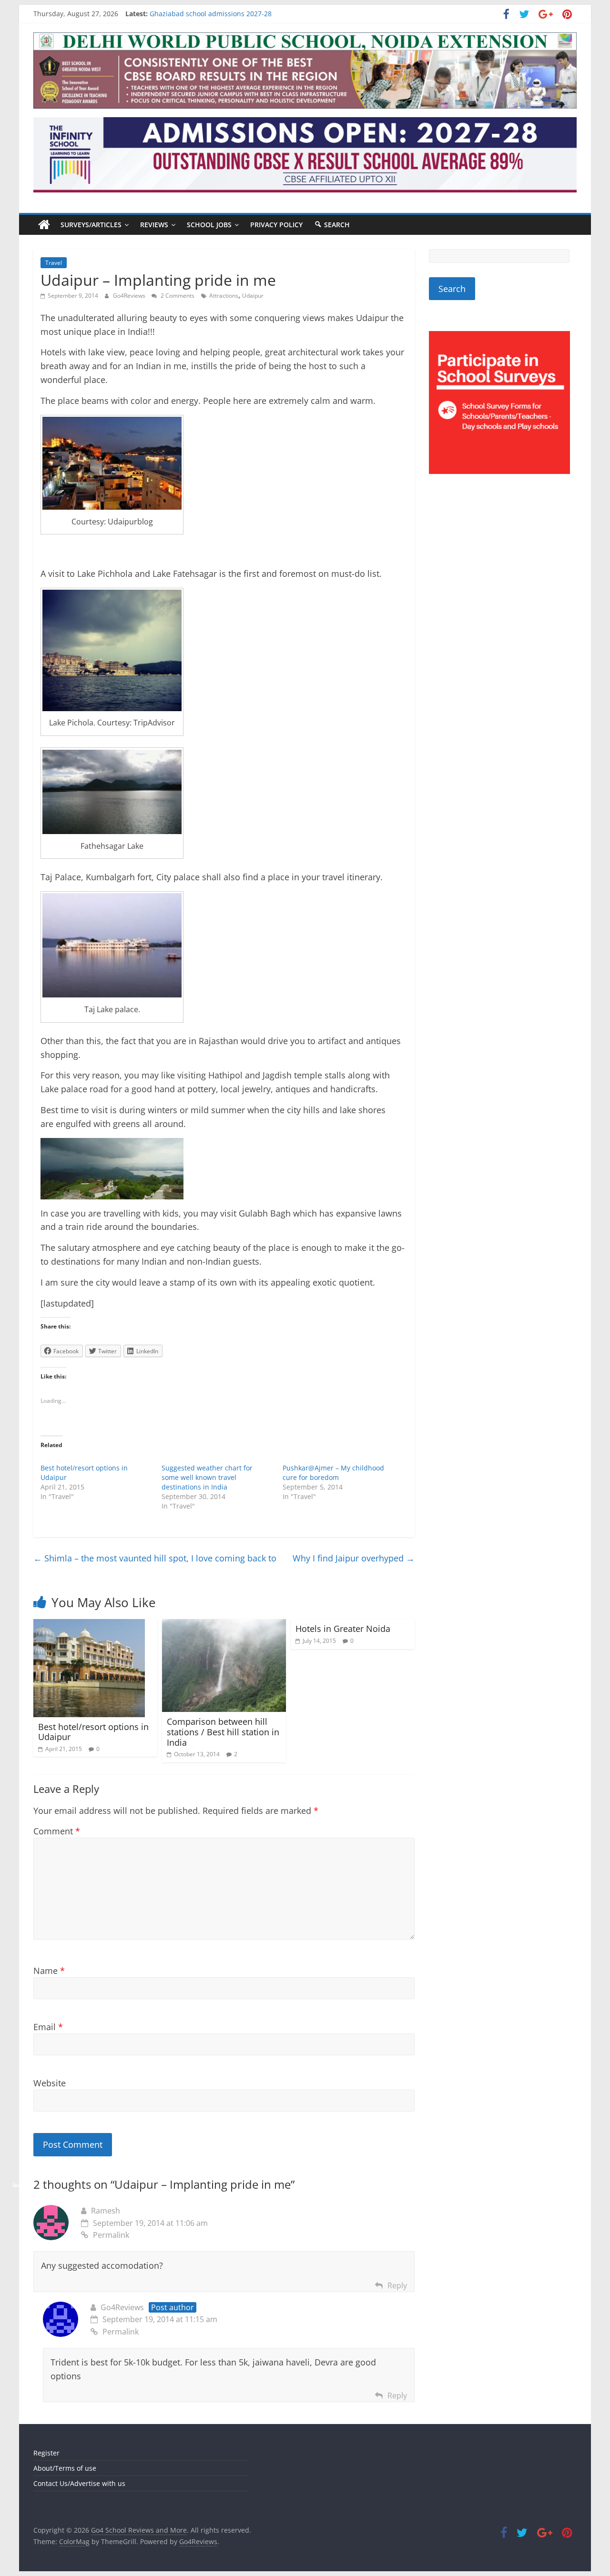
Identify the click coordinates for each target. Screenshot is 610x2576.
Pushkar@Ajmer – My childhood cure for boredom (333, 1473)
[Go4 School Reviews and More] (44, 225)
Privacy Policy (276, 225)
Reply (397, 2285)
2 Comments (177, 296)
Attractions (224, 296)
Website (50, 2083)
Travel (54, 263)
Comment (57, 1831)
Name (49, 1971)
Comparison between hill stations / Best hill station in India (223, 1732)
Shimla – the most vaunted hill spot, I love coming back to (155, 1558)
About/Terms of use (65, 2468)
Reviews (154, 225)
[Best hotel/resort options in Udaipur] (89, 1625)
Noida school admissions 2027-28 (203, 14)
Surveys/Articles (91, 225)
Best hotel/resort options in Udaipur (93, 1732)
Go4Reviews (130, 296)
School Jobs (209, 225)
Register (46, 2453)
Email (48, 2027)
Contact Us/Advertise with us (79, 2483)
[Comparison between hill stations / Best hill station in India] (224, 1625)
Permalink (111, 2235)
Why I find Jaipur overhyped (354, 1558)
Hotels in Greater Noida (343, 1629)
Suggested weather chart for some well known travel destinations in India (207, 1477)
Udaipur (253, 296)
